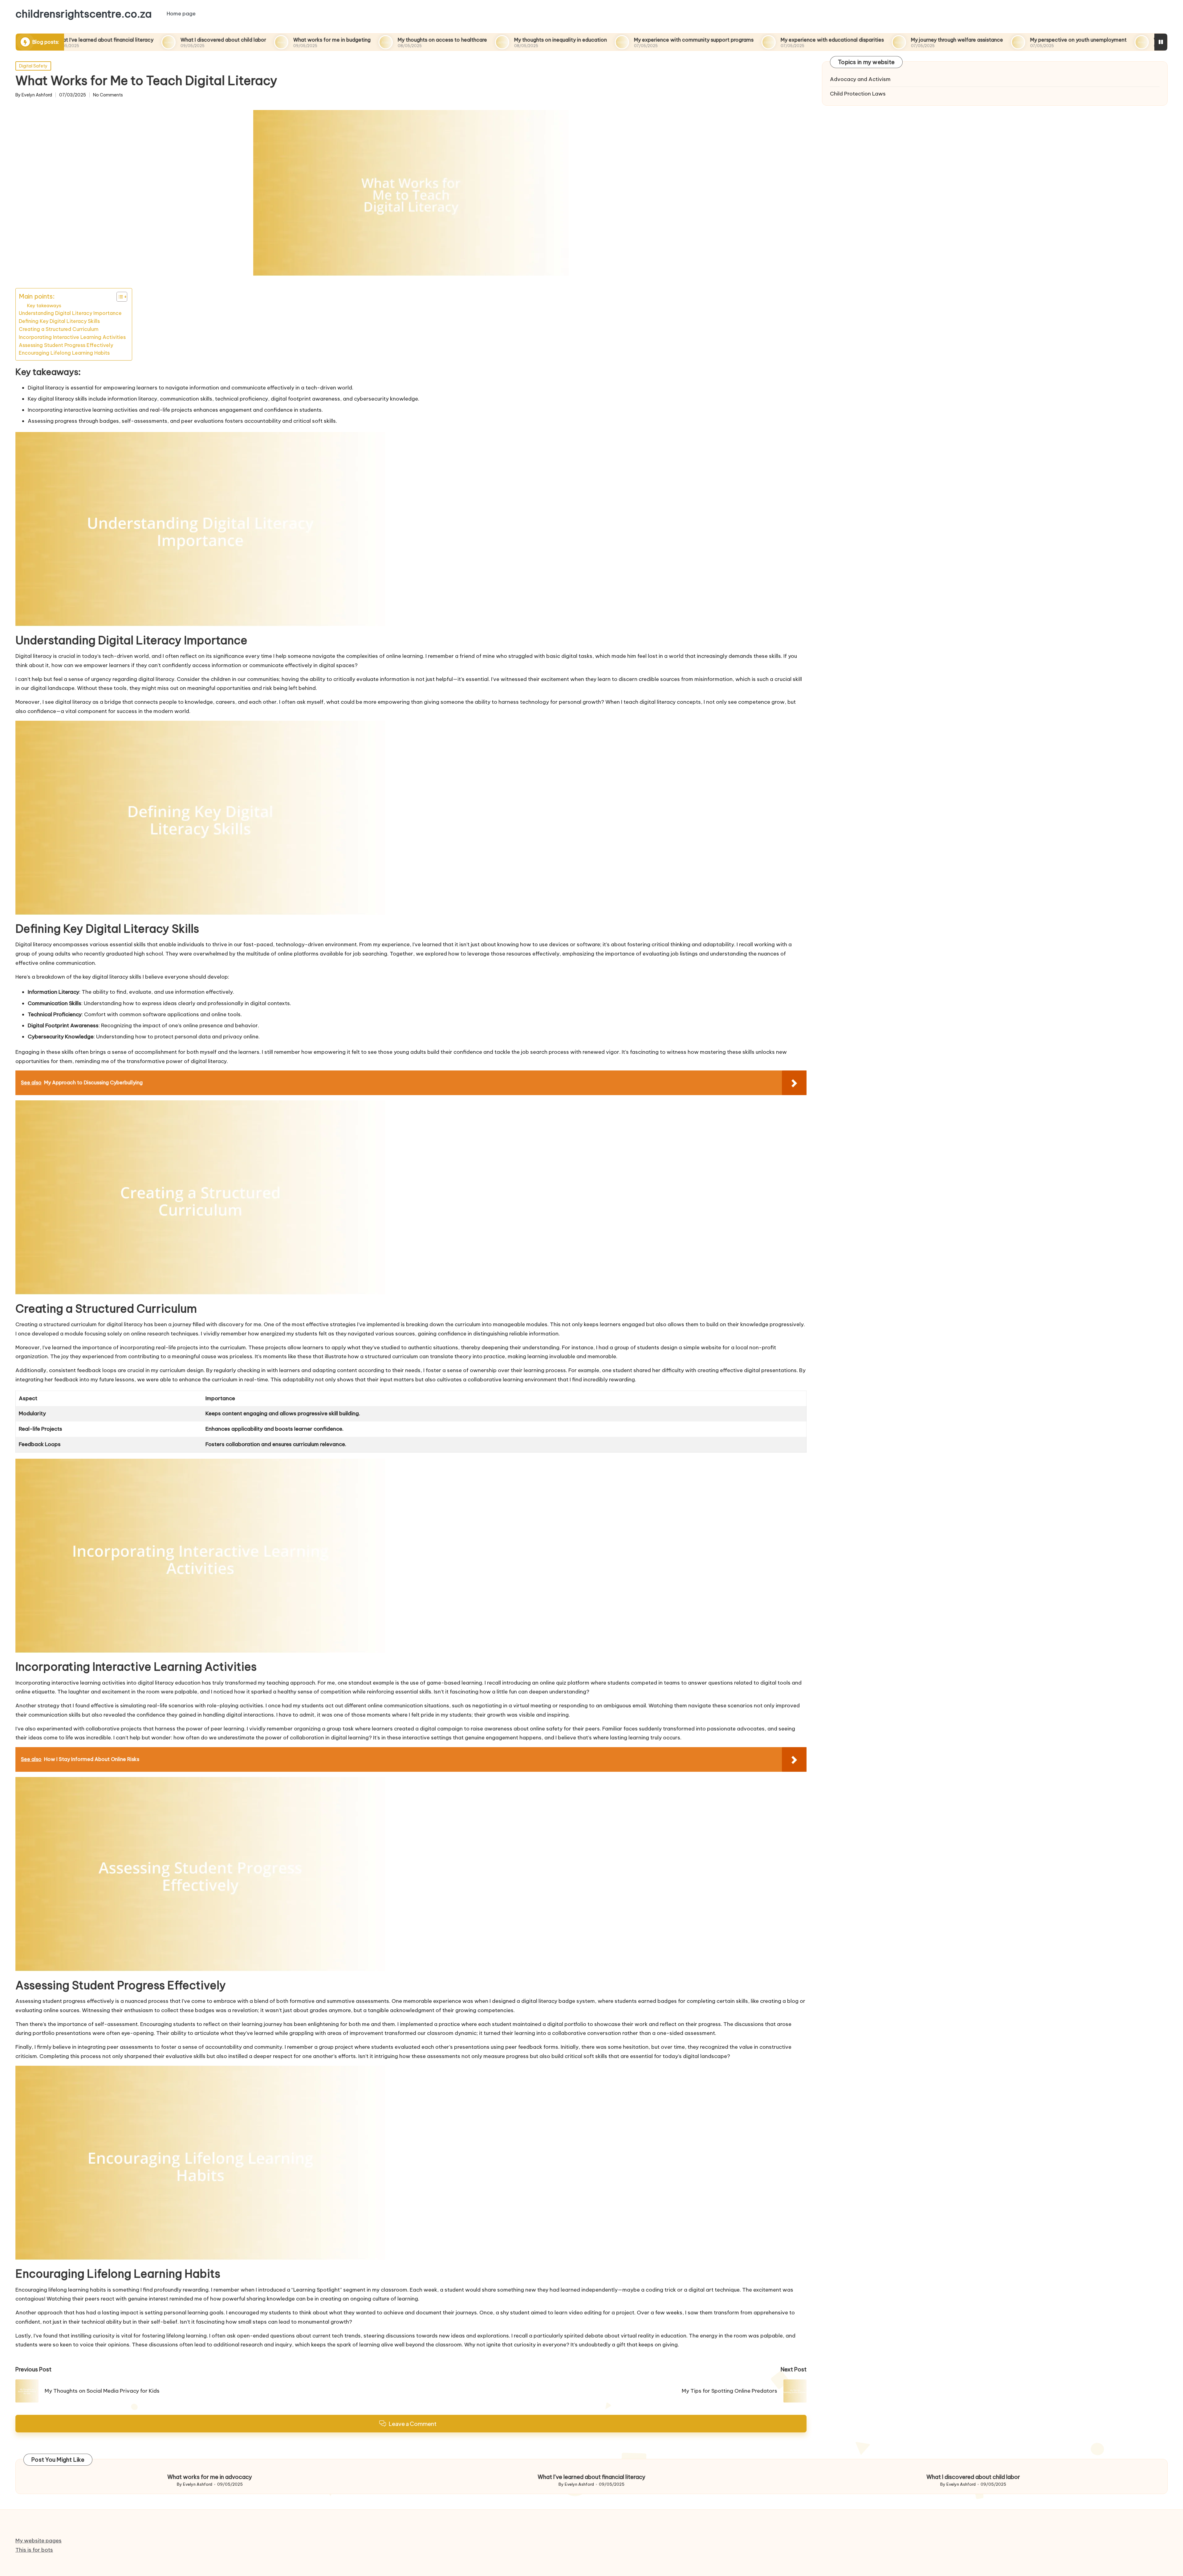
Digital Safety (33, 66)
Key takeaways (44, 306)
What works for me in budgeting (201, 40)
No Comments (108, 95)
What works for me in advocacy (1061, 40)
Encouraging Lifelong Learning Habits (64, 353)
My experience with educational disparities (701, 40)
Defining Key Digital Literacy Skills (59, 321)
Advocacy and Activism (860, 79)
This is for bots (34, 2550)
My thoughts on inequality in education (429, 40)
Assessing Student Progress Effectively (66, 345)
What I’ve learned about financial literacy (591, 2477)
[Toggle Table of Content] (119, 297)
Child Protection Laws (858, 94)
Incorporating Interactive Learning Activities (72, 337)
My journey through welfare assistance (826, 40)
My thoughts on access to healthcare (311, 40)
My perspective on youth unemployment (947, 40)
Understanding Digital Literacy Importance (70, 313)
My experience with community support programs (563, 40)
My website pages (39, 2541)
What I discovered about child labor (92, 40)
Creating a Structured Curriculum (59, 329)
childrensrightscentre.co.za (83, 14)
